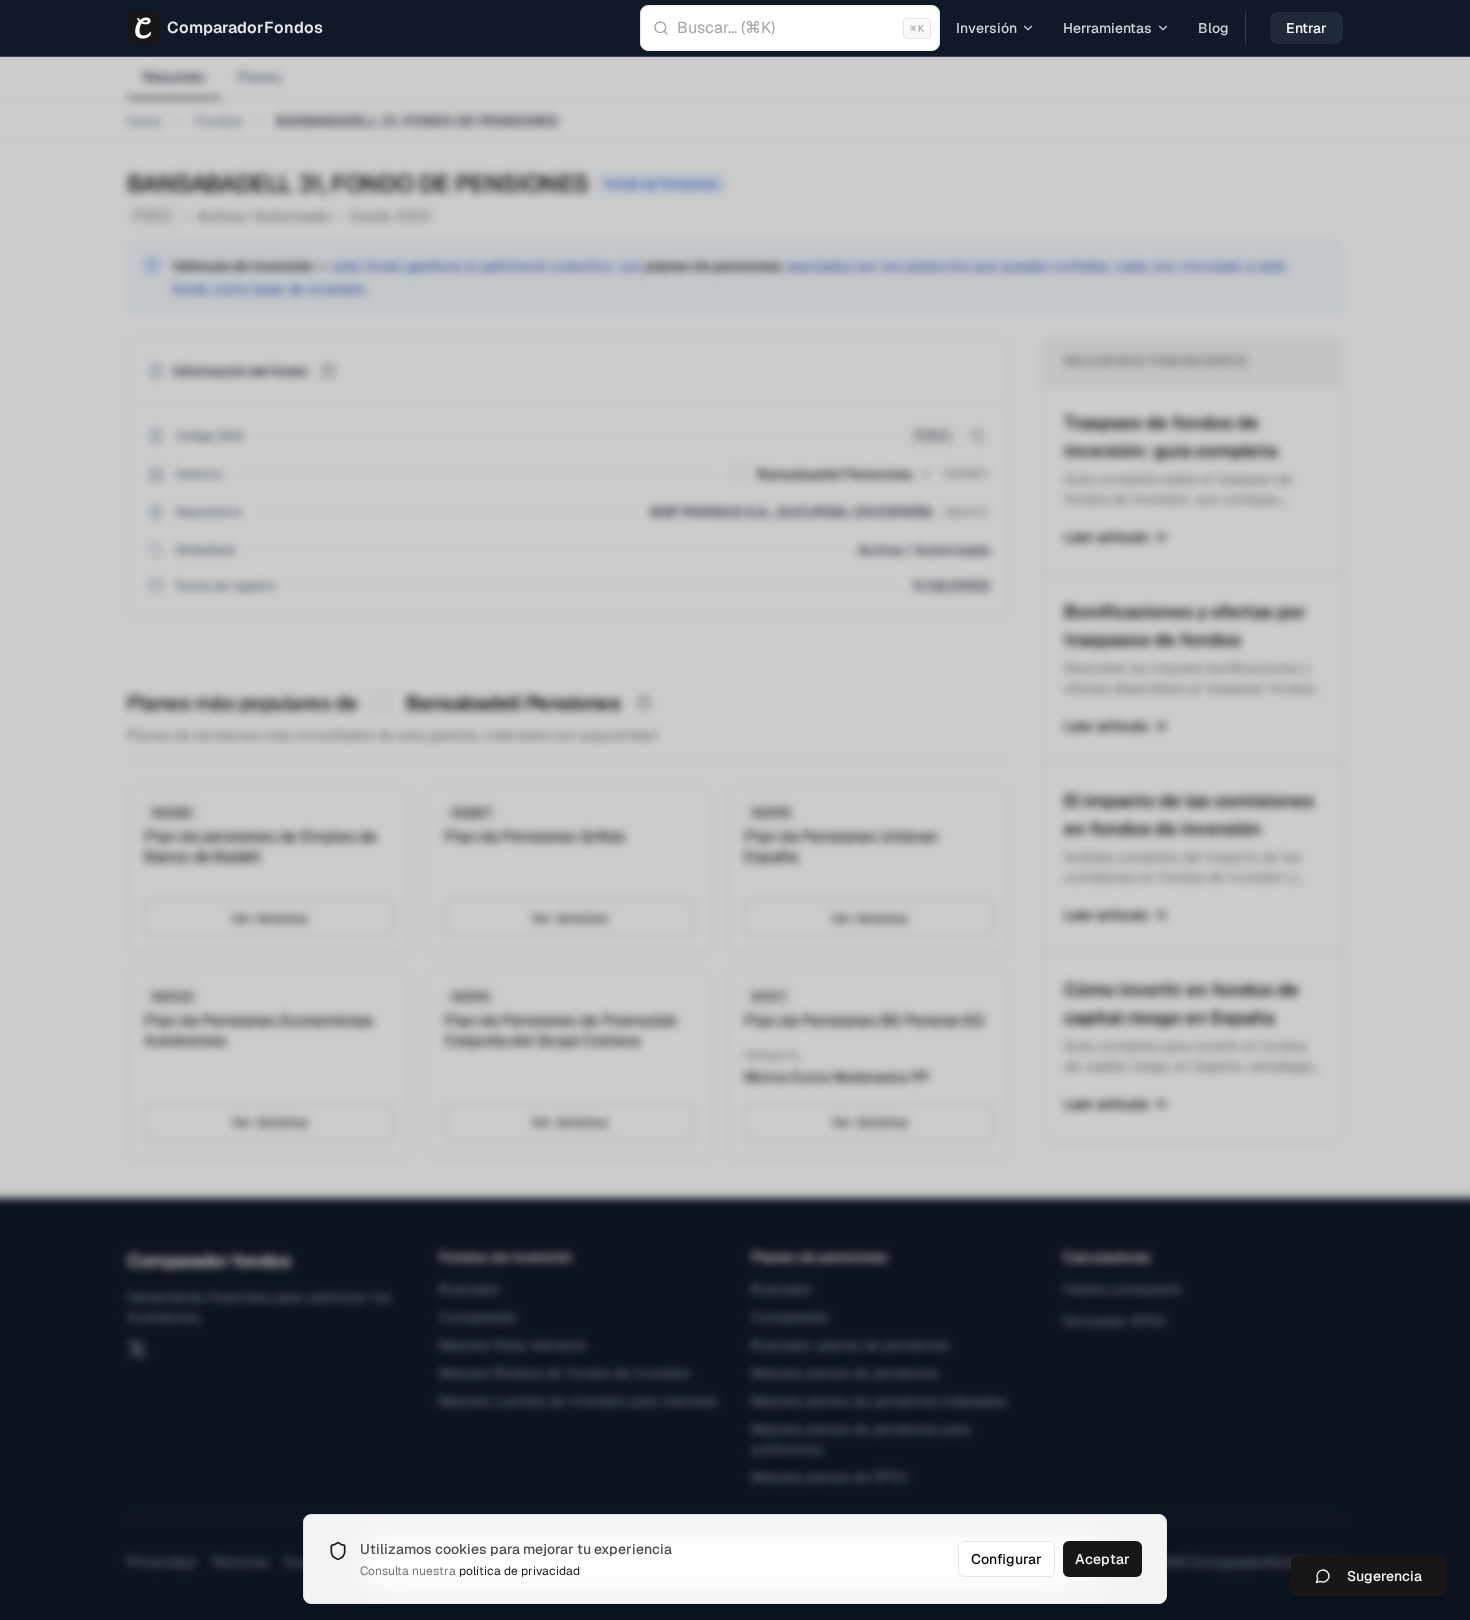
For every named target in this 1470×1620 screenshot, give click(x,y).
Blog (1213, 28)
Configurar (1006, 1559)
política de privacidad (519, 1571)
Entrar (1306, 28)
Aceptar (1102, 1559)
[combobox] (790, 28)
